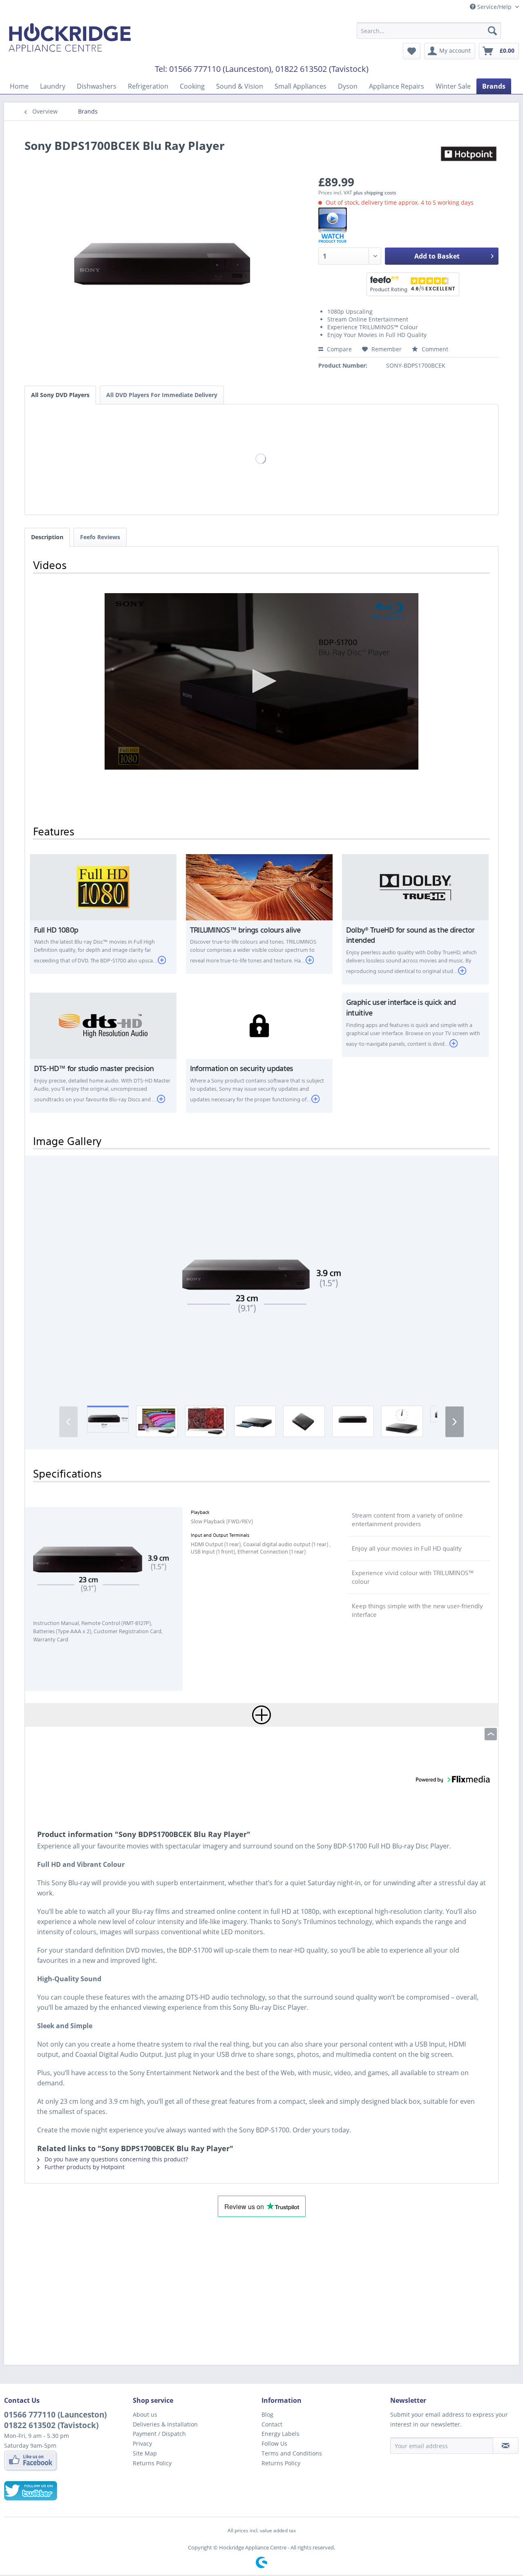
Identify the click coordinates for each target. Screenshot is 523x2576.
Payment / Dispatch (159, 2434)
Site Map (145, 2453)
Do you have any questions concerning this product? (115, 2159)
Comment (434, 349)
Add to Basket (437, 256)
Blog (267, 2414)
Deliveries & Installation (165, 2424)
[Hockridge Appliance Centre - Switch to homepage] (70, 39)
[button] (261, 1278)
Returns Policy (152, 2463)
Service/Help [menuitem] (494, 7)
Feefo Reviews (100, 537)
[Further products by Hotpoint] (468, 154)
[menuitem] (429, 31)
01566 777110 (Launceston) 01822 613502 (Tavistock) (55, 2420)
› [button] (455, 1420)
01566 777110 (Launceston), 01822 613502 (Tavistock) (269, 69)
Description (47, 537)
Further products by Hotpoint (84, 2167)
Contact (272, 2424)
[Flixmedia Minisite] (408, 225)
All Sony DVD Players (60, 395)
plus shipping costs (375, 193)
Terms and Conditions (292, 2453)
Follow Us (274, 2443)
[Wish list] (412, 51)
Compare (339, 349)
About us (145, 2414)
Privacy (142, 2443)
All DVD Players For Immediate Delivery (162, 395)
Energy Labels (280, 2434)
